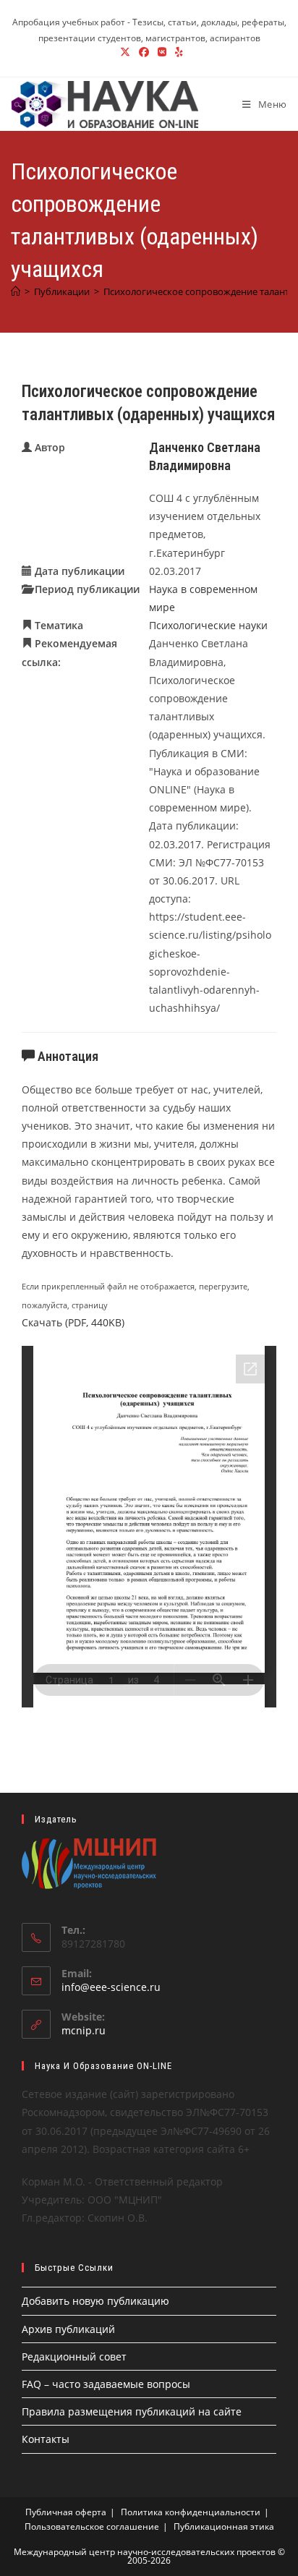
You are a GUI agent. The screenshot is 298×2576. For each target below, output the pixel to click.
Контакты (46, 2439)
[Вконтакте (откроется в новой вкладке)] (162, 52)
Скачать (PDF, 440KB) (73, 1322)
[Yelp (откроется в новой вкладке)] (177, 52)
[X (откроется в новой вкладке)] (125, 52)
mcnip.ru (84, 2030)
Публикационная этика (224, 2526)
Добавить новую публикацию (95, 2301)
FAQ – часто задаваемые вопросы (106, 2384)
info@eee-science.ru (111, 1987)
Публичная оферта (66, 2512)
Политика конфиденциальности (191, 2512)
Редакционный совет (74, 2357)
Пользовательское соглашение (92, 2526)
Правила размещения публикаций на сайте (132, 2411)
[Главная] (16, 291)
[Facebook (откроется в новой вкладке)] (144, 52)
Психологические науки (208, 625)
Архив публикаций (68, 2329)
